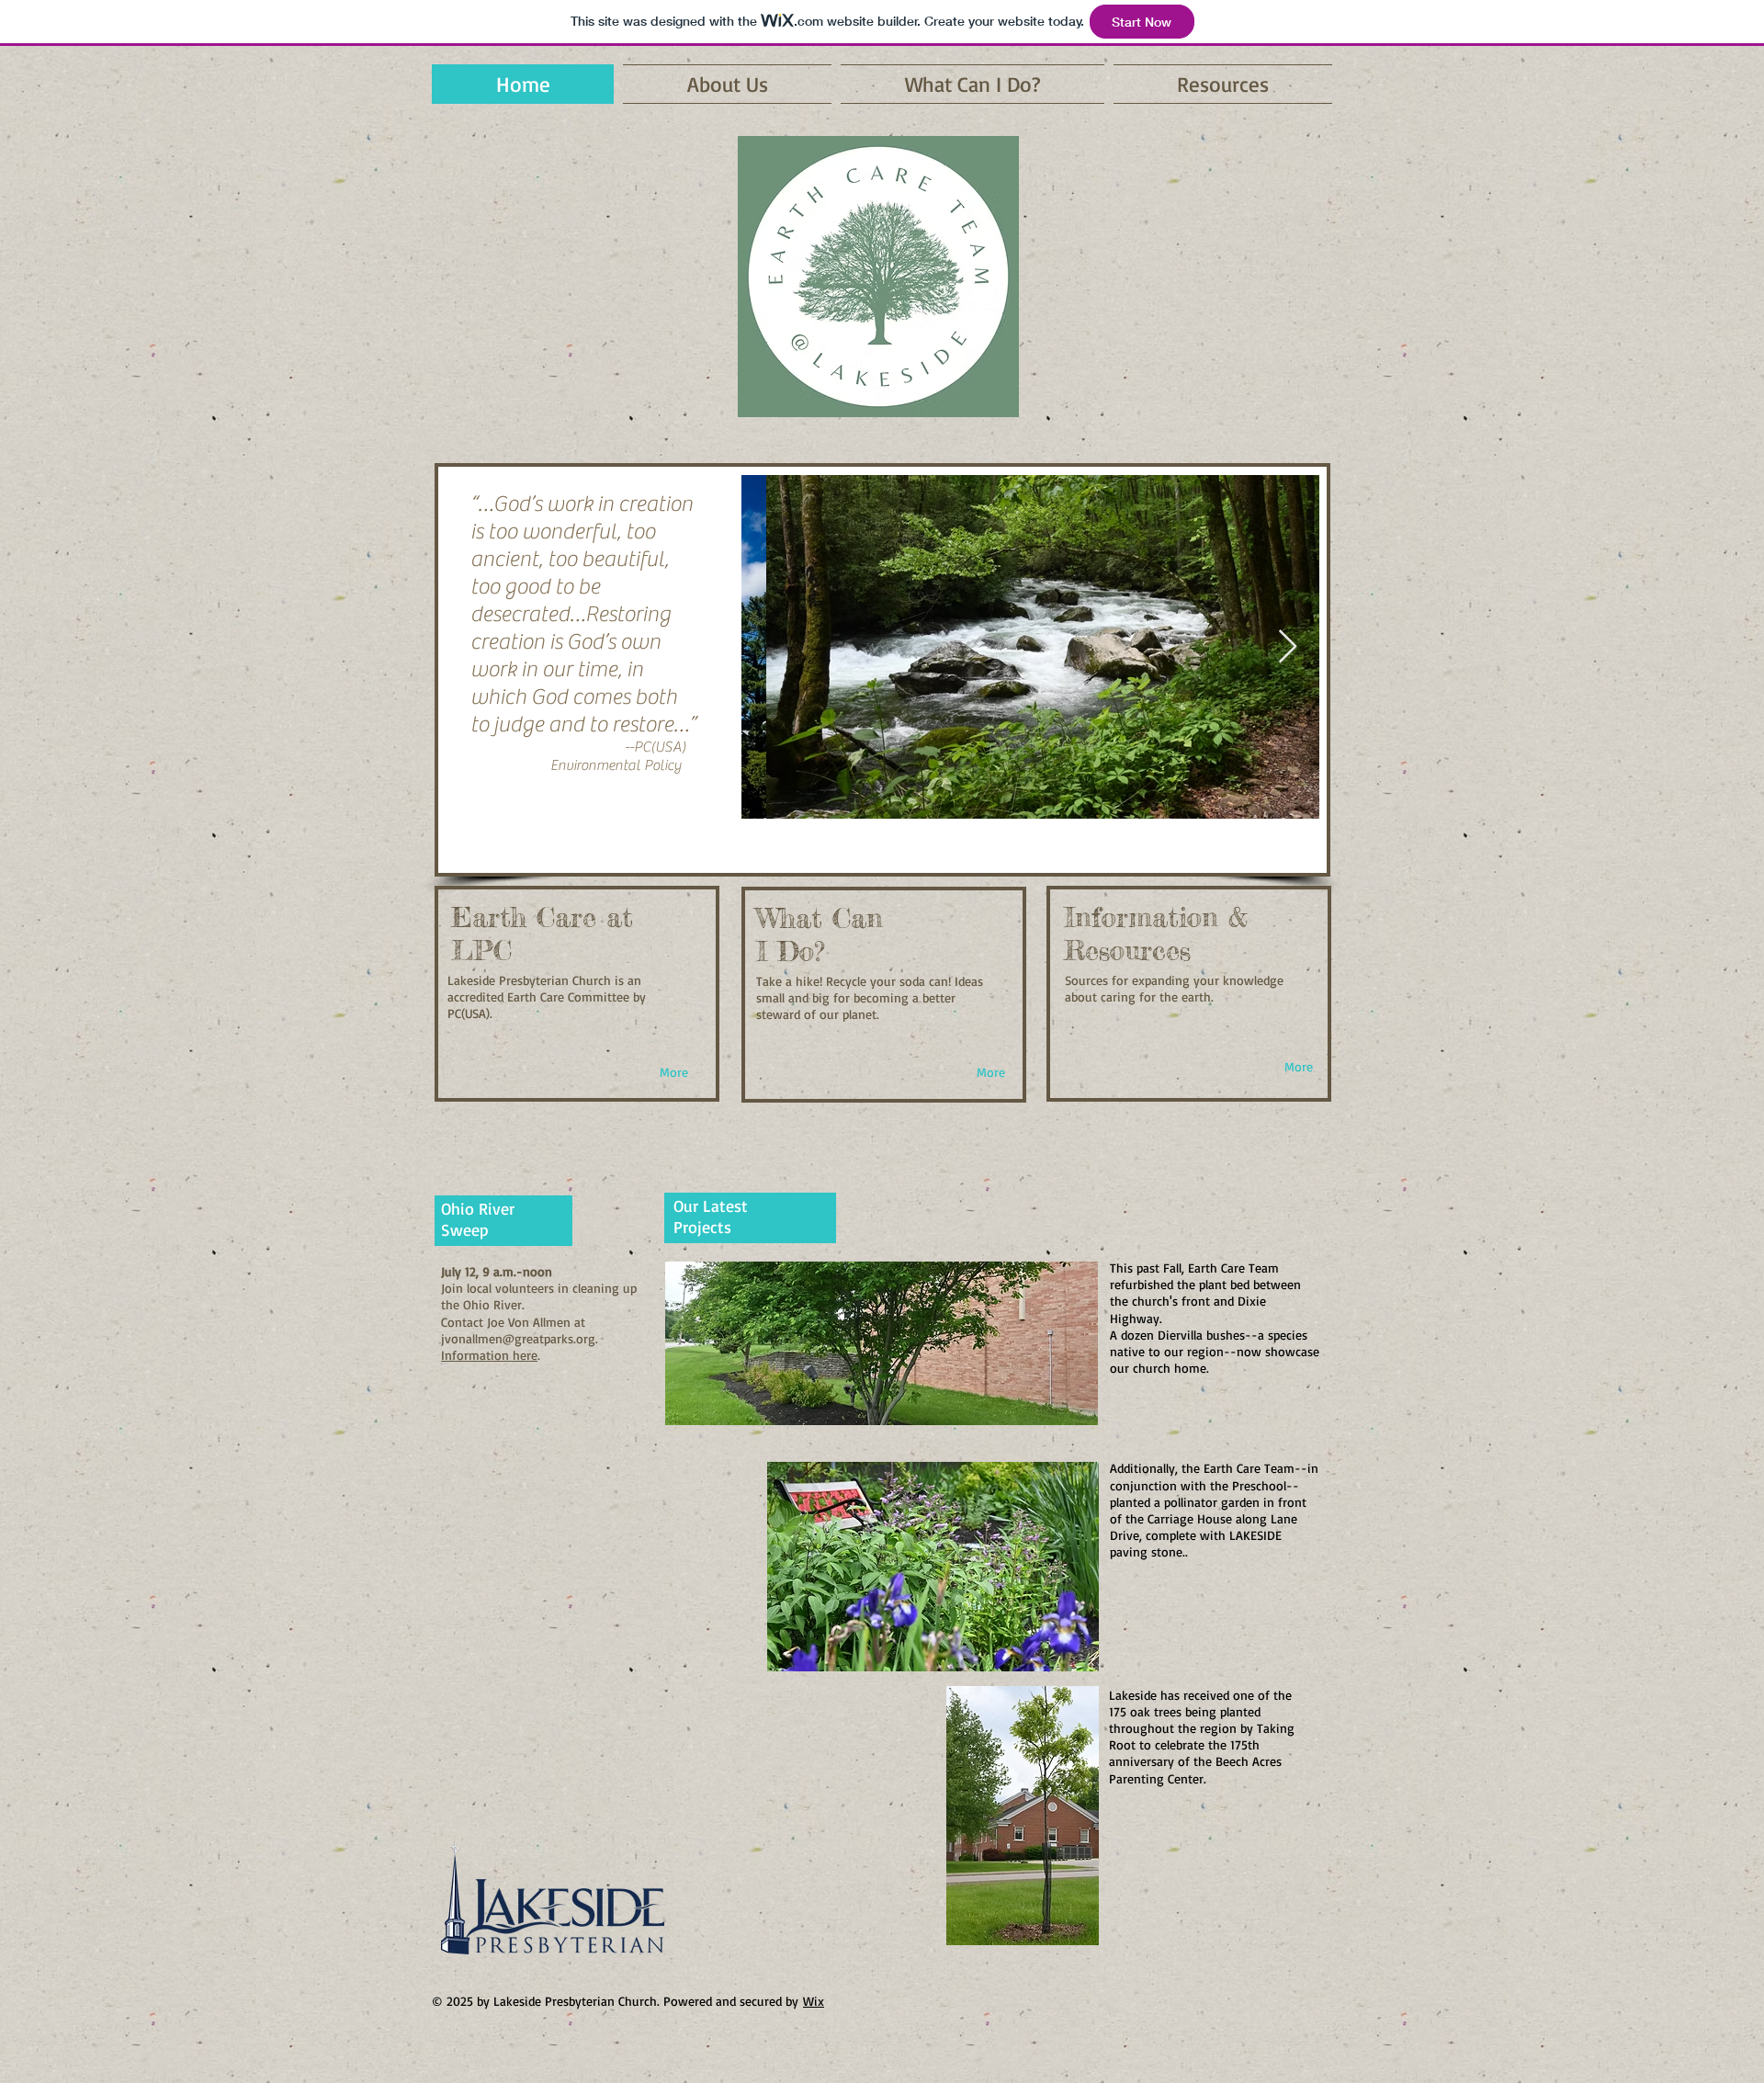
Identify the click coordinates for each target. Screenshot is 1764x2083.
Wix (814, 2001)
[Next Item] (1288, 647)
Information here (489, 1355)
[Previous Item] (773, 647)
